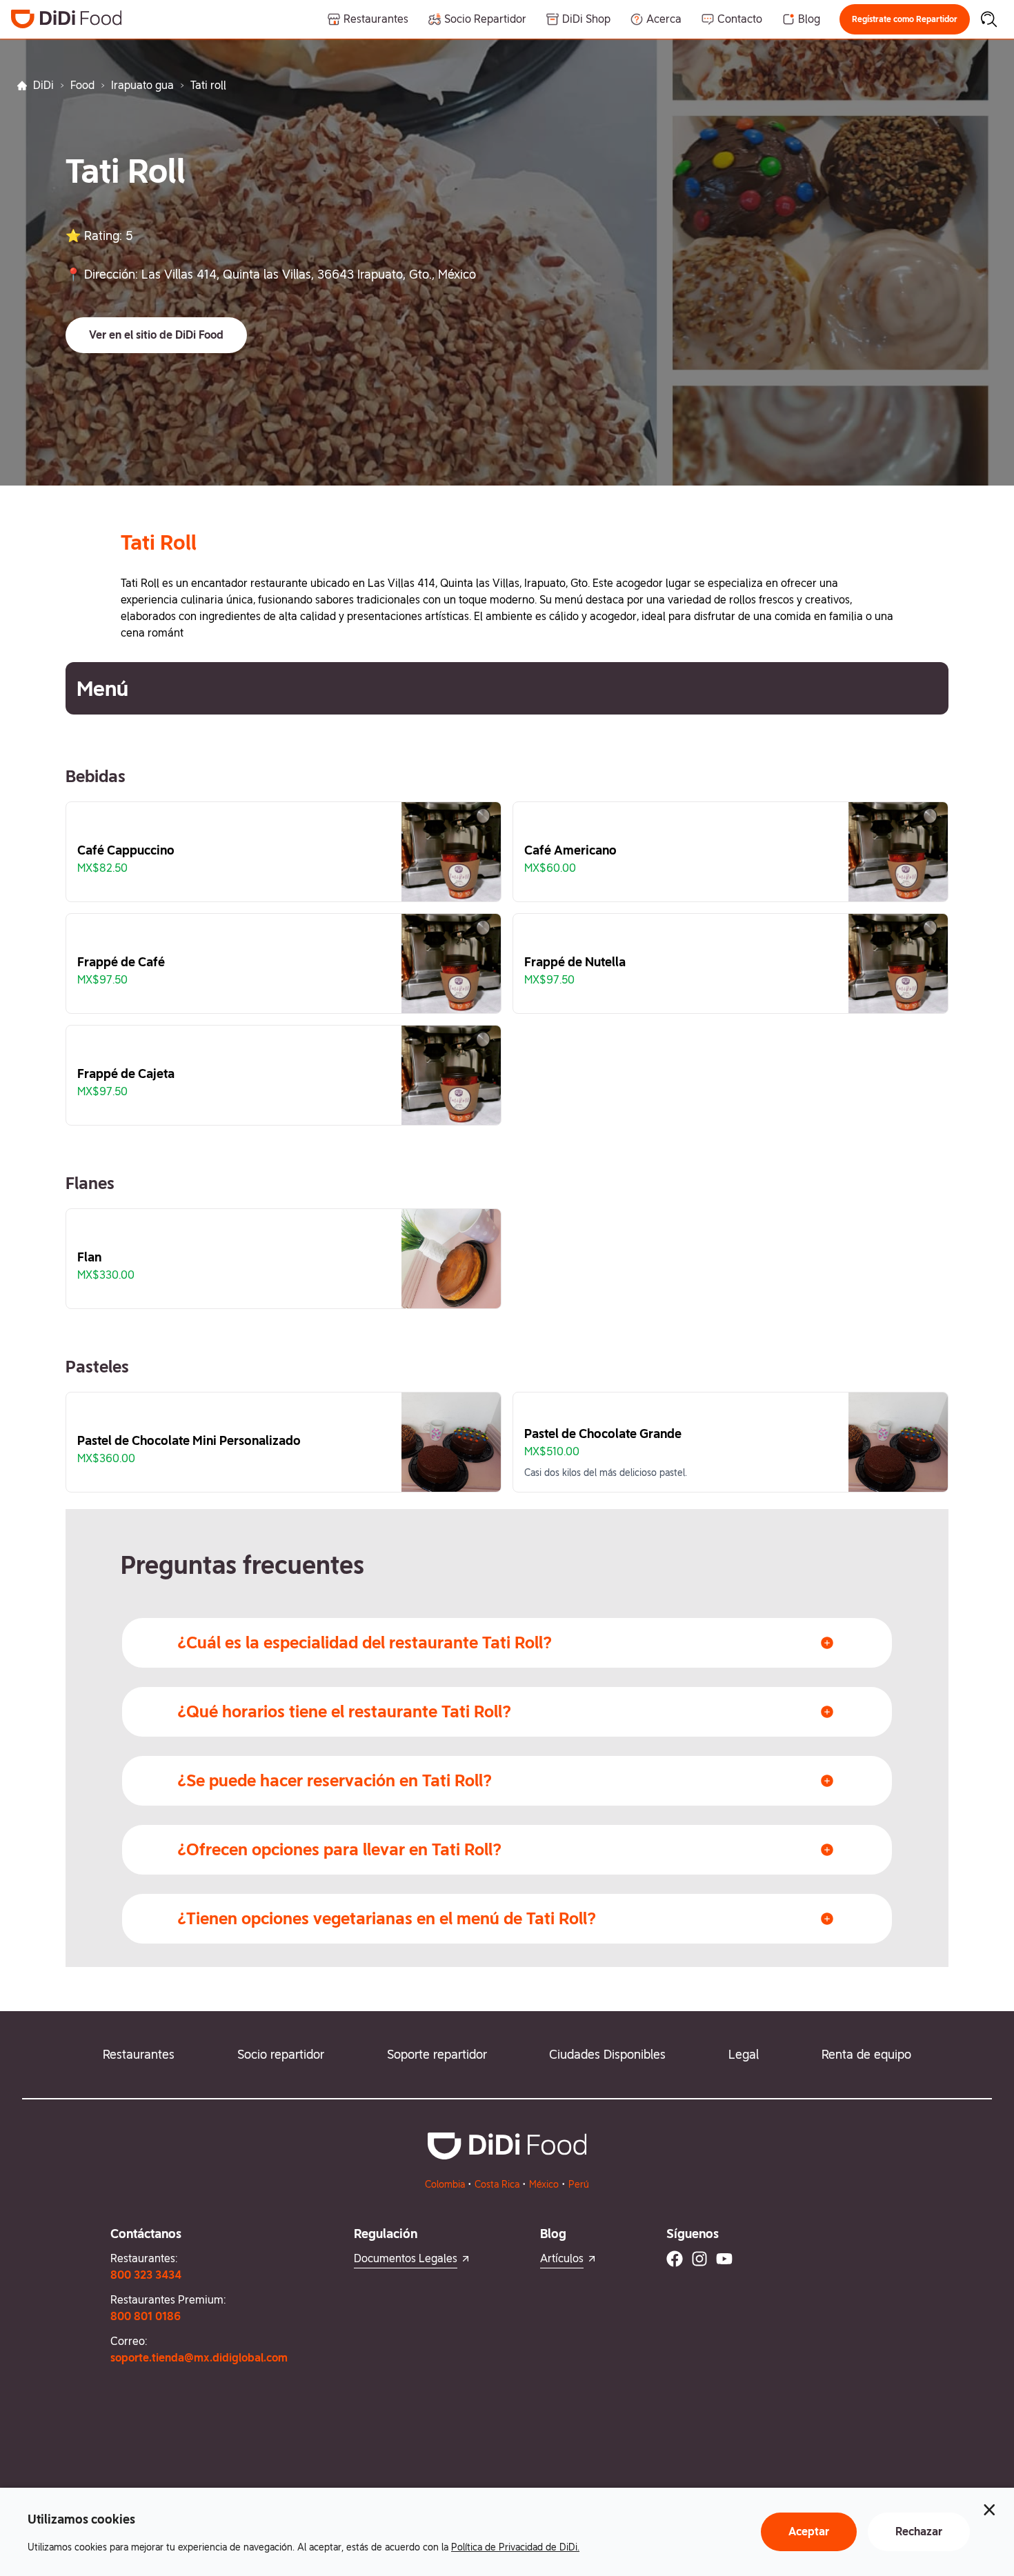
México (544, 2184)
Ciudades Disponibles (607, 2054)
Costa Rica (497, 2184)
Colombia (445, 2184)
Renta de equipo (866, 2054)
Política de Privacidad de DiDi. (515, 2547)
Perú (579, 2184)
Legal (744, 2054)
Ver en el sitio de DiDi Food (156, 335)
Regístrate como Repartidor (905, 19)
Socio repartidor (281, 2054)
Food (82, 85)
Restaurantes (139, 2054)
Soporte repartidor (437, 2054)
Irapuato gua (142, 85)
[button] (905, 19)
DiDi (43, 85)
